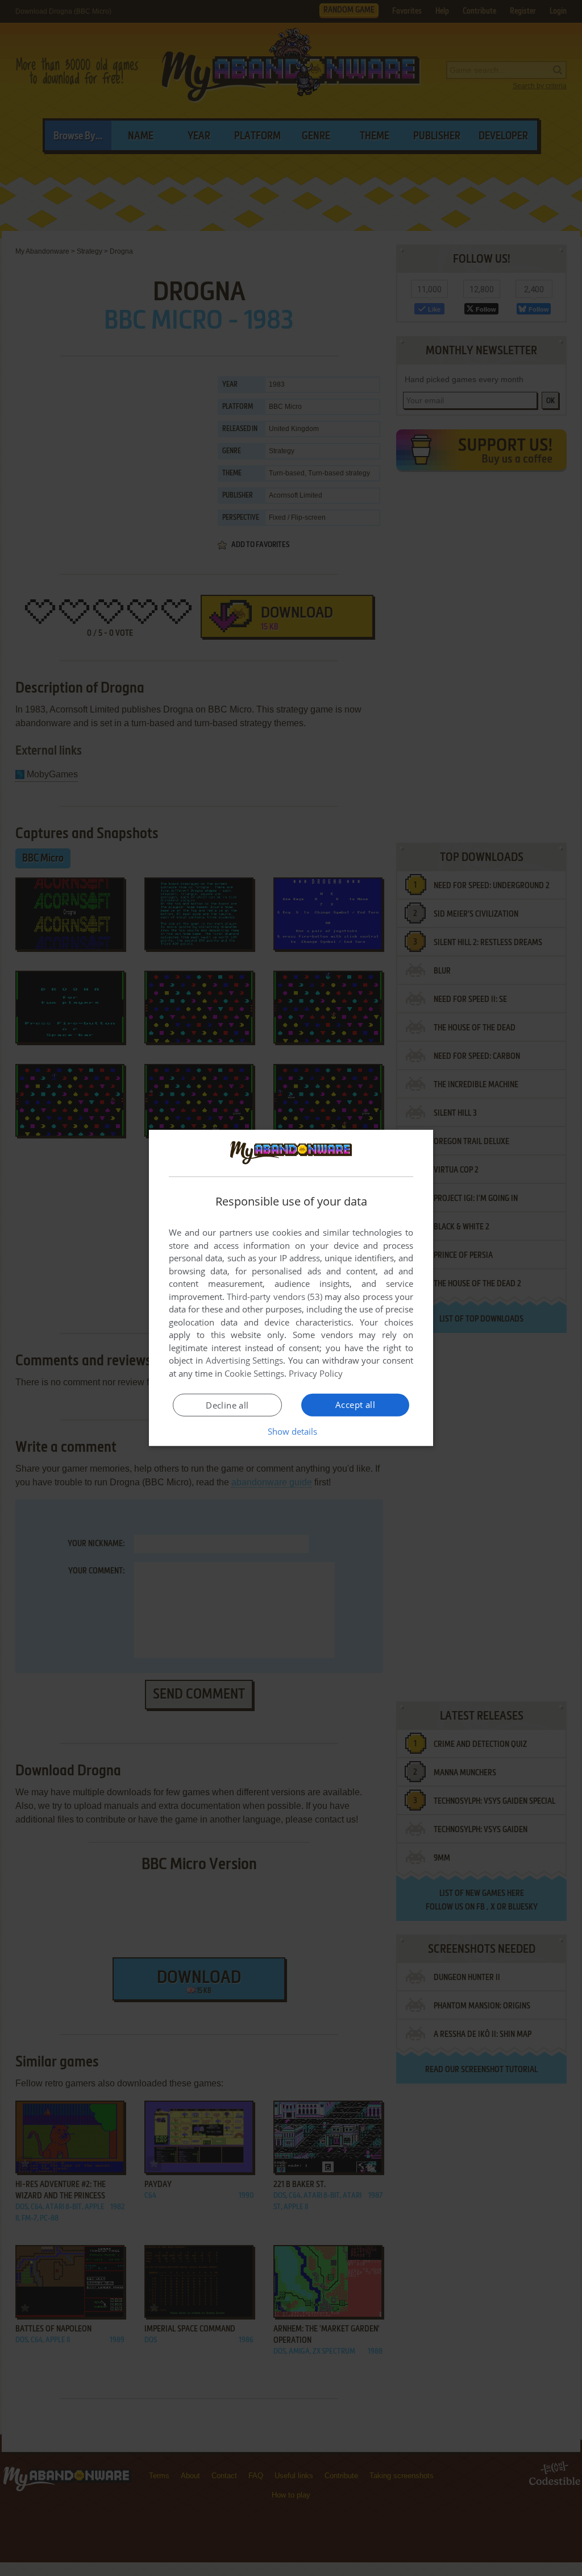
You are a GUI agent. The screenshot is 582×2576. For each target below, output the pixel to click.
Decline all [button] (227, 1405)
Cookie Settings (254, 1373)
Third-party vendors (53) (275, 1297)
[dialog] (291, 1288)
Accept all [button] (355, 1405)
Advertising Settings (245, 1360)
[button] (291, 1431)
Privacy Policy (316, 1373)
